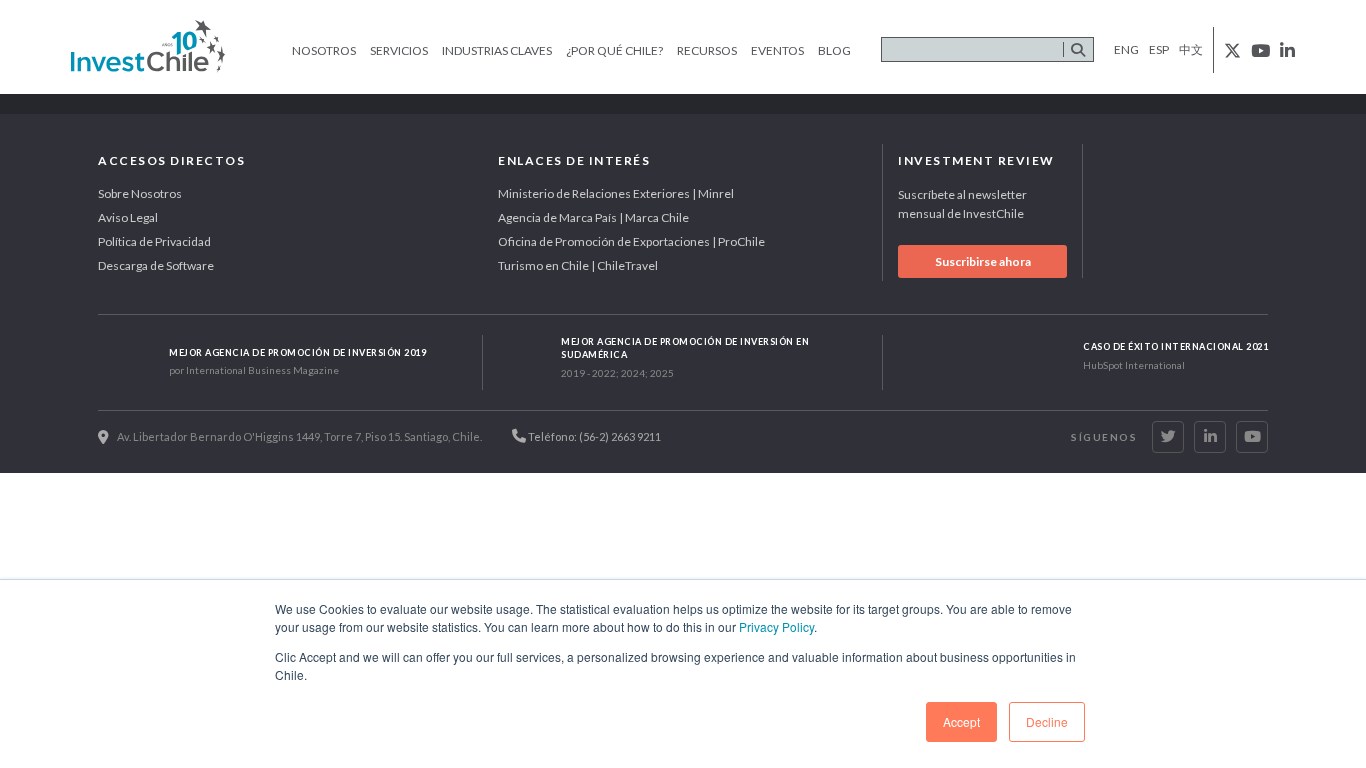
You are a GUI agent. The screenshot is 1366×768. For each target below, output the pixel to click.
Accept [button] (961, 721)
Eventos (777, 50)
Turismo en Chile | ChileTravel (578, 265)
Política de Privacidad (154, 241)
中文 (1191, 49)
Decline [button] (1047, 721)
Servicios (399, 50)
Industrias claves (497, 50)
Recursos (707, 50)
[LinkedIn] (1210, 437)
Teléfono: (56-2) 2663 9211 (593, 436)
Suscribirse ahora (983, 261)
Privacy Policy (776, 626)
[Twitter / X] (1168, 437)
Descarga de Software (156, 265)
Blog (834, 50)
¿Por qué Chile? (614, 50)
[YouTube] (1252, 437)
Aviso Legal (128, 217)
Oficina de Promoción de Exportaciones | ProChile (631, 241)
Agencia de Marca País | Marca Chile (593, 217)
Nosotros (324, 50)
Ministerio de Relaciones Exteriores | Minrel (616, 193)
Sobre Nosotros (140, 193)
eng (1126, 49)
